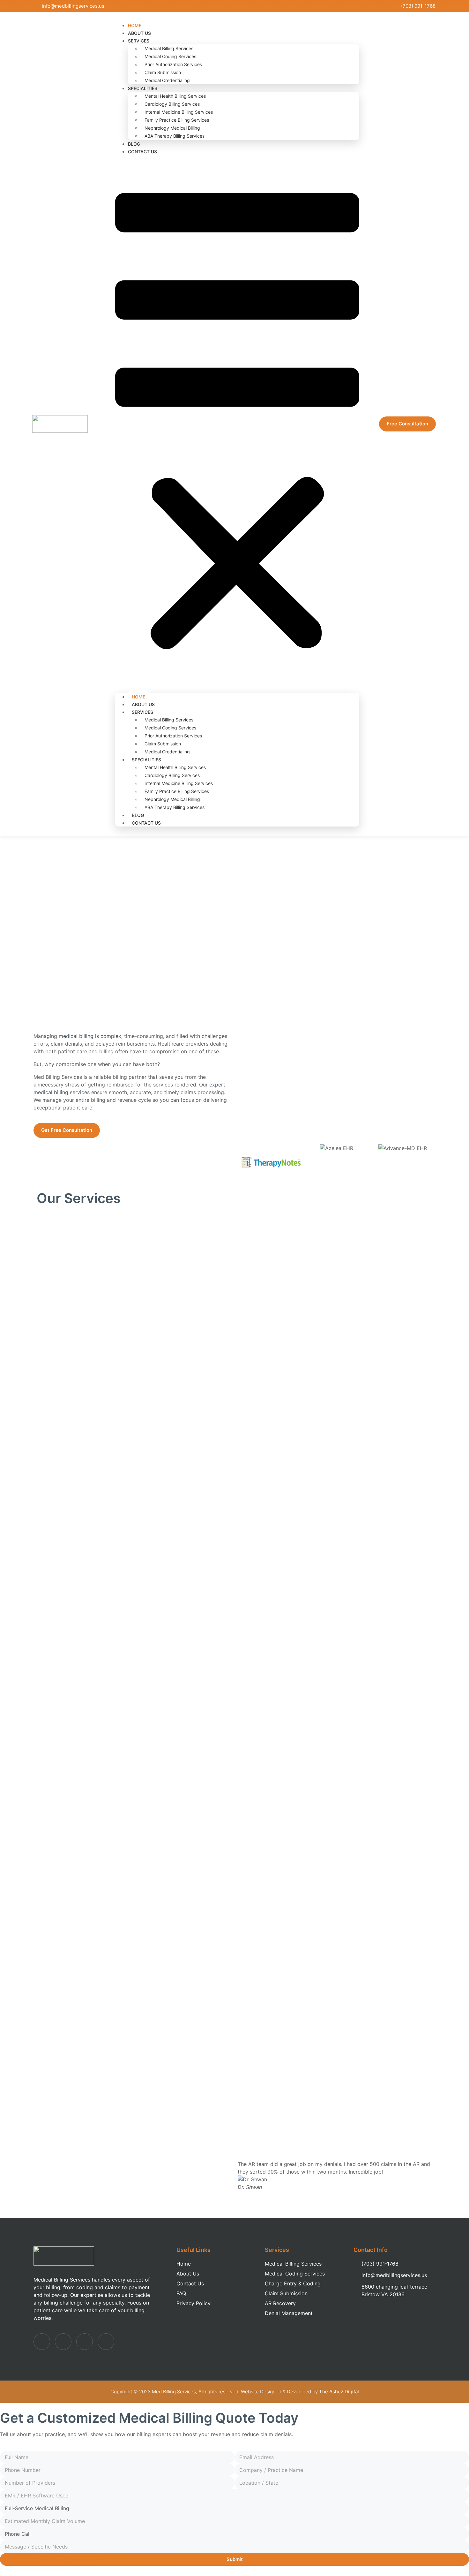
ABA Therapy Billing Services (175, 136)
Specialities (143, 88)
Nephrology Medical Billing (172, 128)
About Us (143, 704)
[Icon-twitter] (63, 2342)
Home (138, 697)
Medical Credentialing (167, 80)
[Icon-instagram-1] (85, 2342)
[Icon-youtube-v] (106, 2342)
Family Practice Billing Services (177, 120)
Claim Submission (163, 72)
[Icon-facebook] (42, 2342)
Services (139, 41)
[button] (237, 424)
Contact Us (142, 152)
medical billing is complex (90, 1036)
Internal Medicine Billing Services (179, 112)
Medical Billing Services (169, 48)
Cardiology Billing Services (172, 104)
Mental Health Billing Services (175, 96)
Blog (138, 815)
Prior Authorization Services (173, 64)
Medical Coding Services (170, 56)
